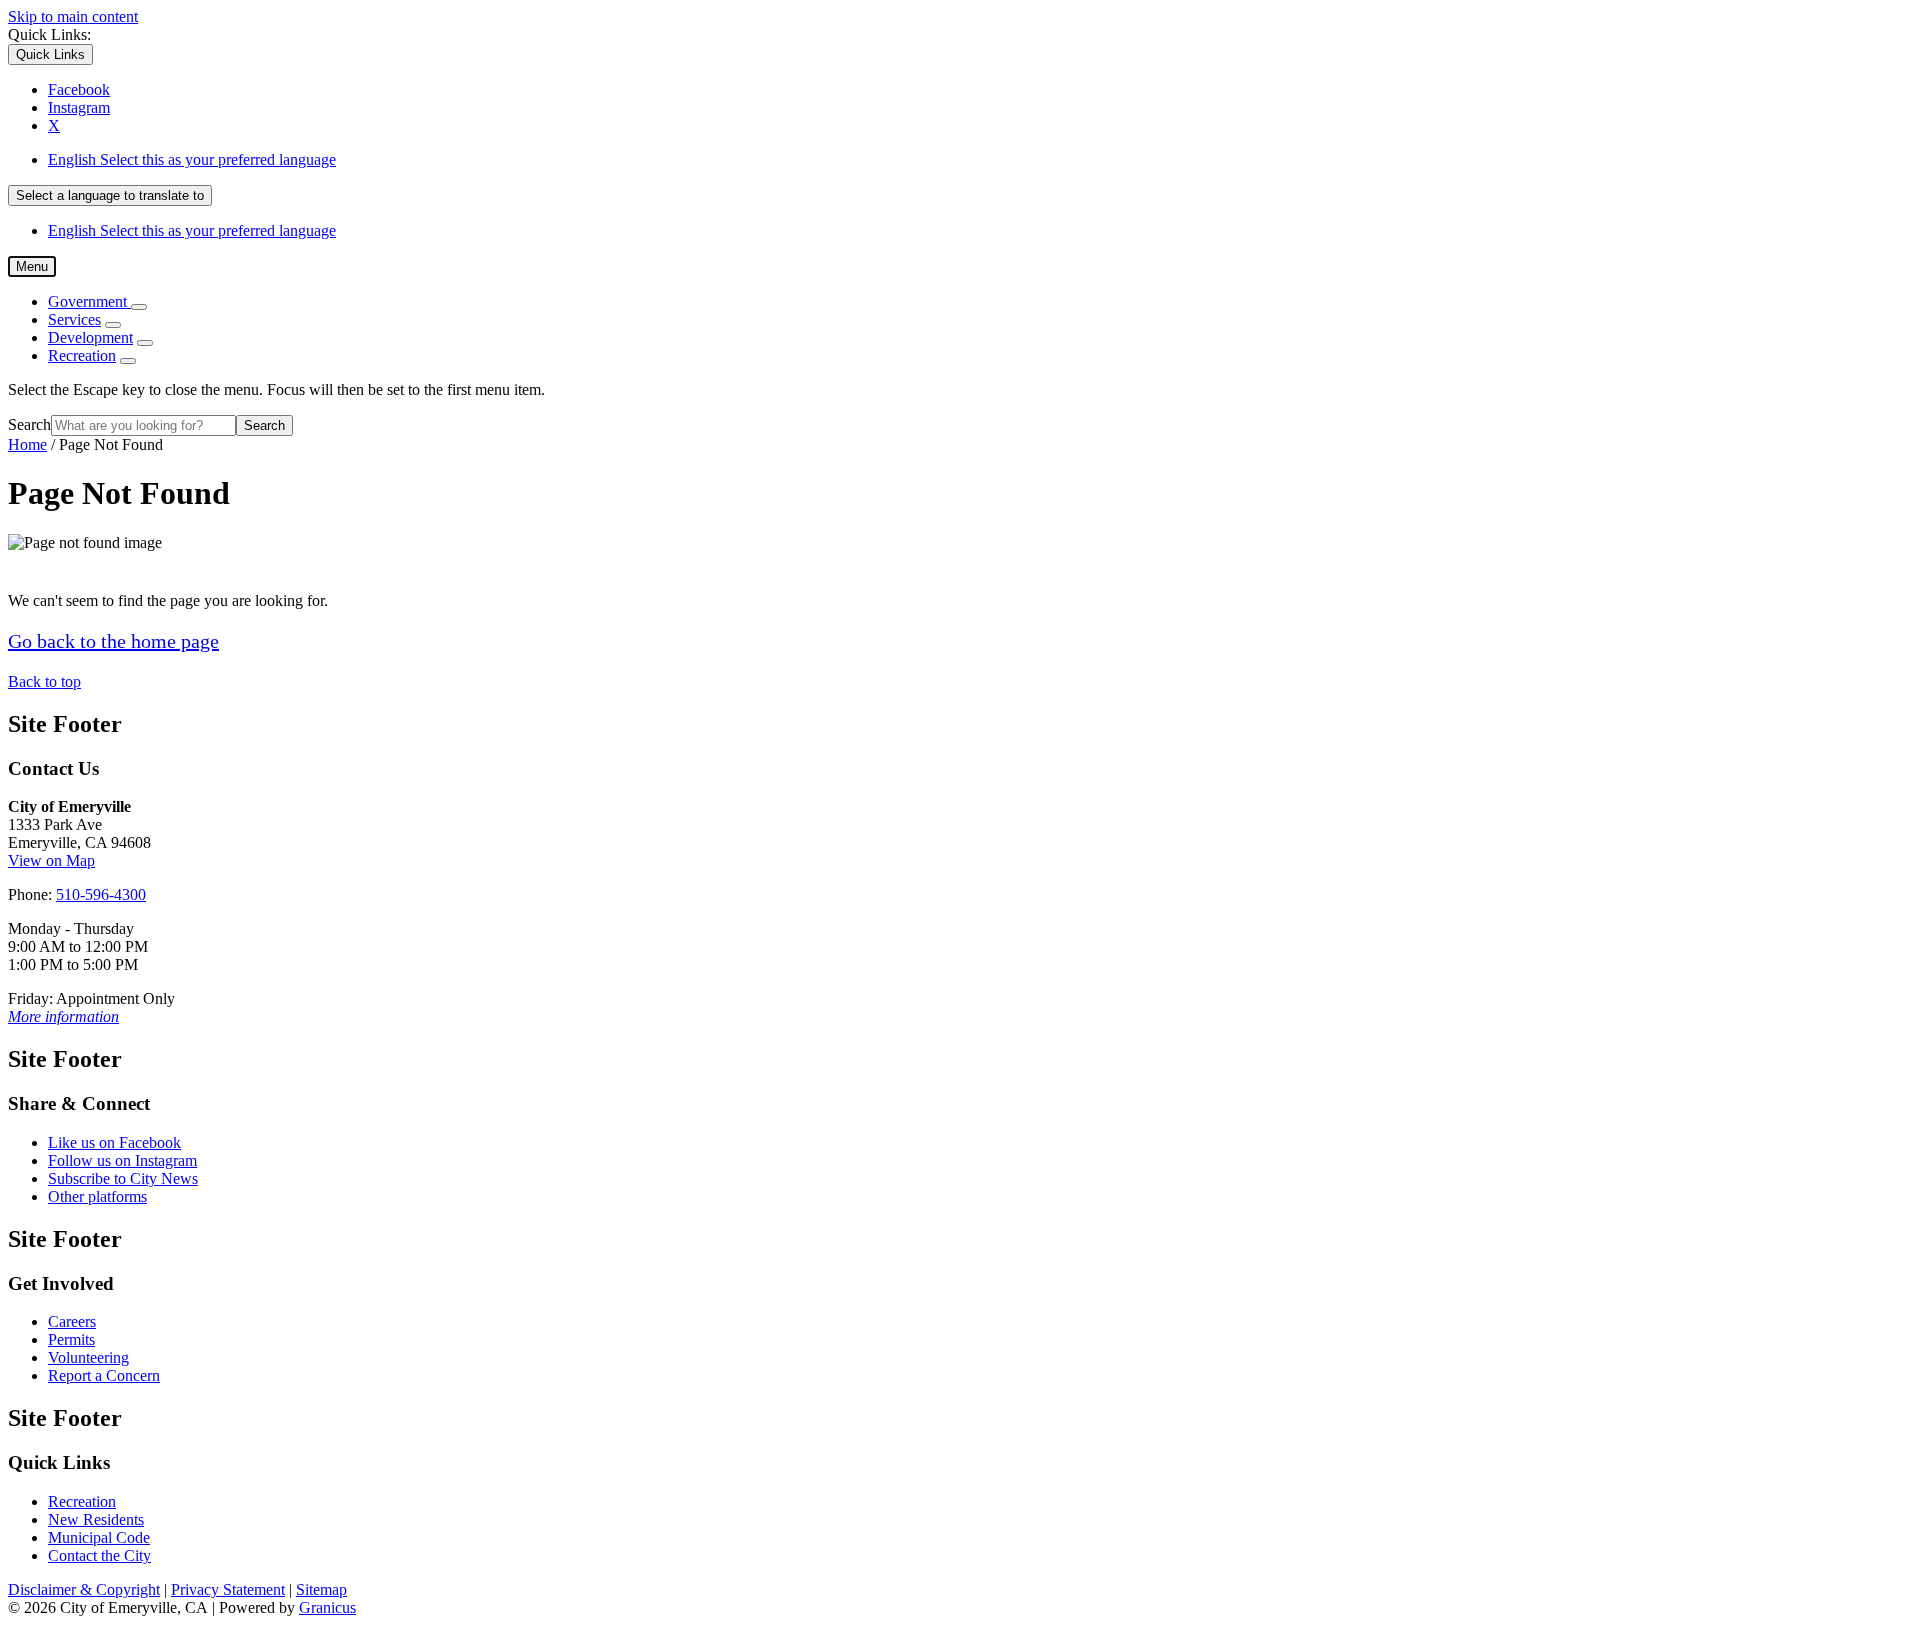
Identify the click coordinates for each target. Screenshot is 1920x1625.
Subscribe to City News (123, 1178)
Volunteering (88, 1357)
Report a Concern (104, 1375)
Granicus (327, 1607)
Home (27, 444)
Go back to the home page (113, 641)
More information (63, 1016)
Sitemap (321, 1589)
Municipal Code (99, 1537)
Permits (71, 1339)
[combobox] (110, 195)
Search (29, 424)
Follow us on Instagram (122, 1160)
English (192, 159)
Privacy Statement (228, 1589)
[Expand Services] (113, 325)
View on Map (51, 860)
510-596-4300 (101, 894)
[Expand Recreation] (128, 361)
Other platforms (97, 1196)
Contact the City (99, 1555)
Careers (72, 1321)
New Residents (96, 1519)
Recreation (82, 355)
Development (90, 337)
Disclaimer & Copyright (84, 1589)
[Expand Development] (145, 343)
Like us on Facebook (114, 1142)
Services (74, 319)
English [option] (192, 230)
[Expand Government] (139, 307)
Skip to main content (73, 16)
